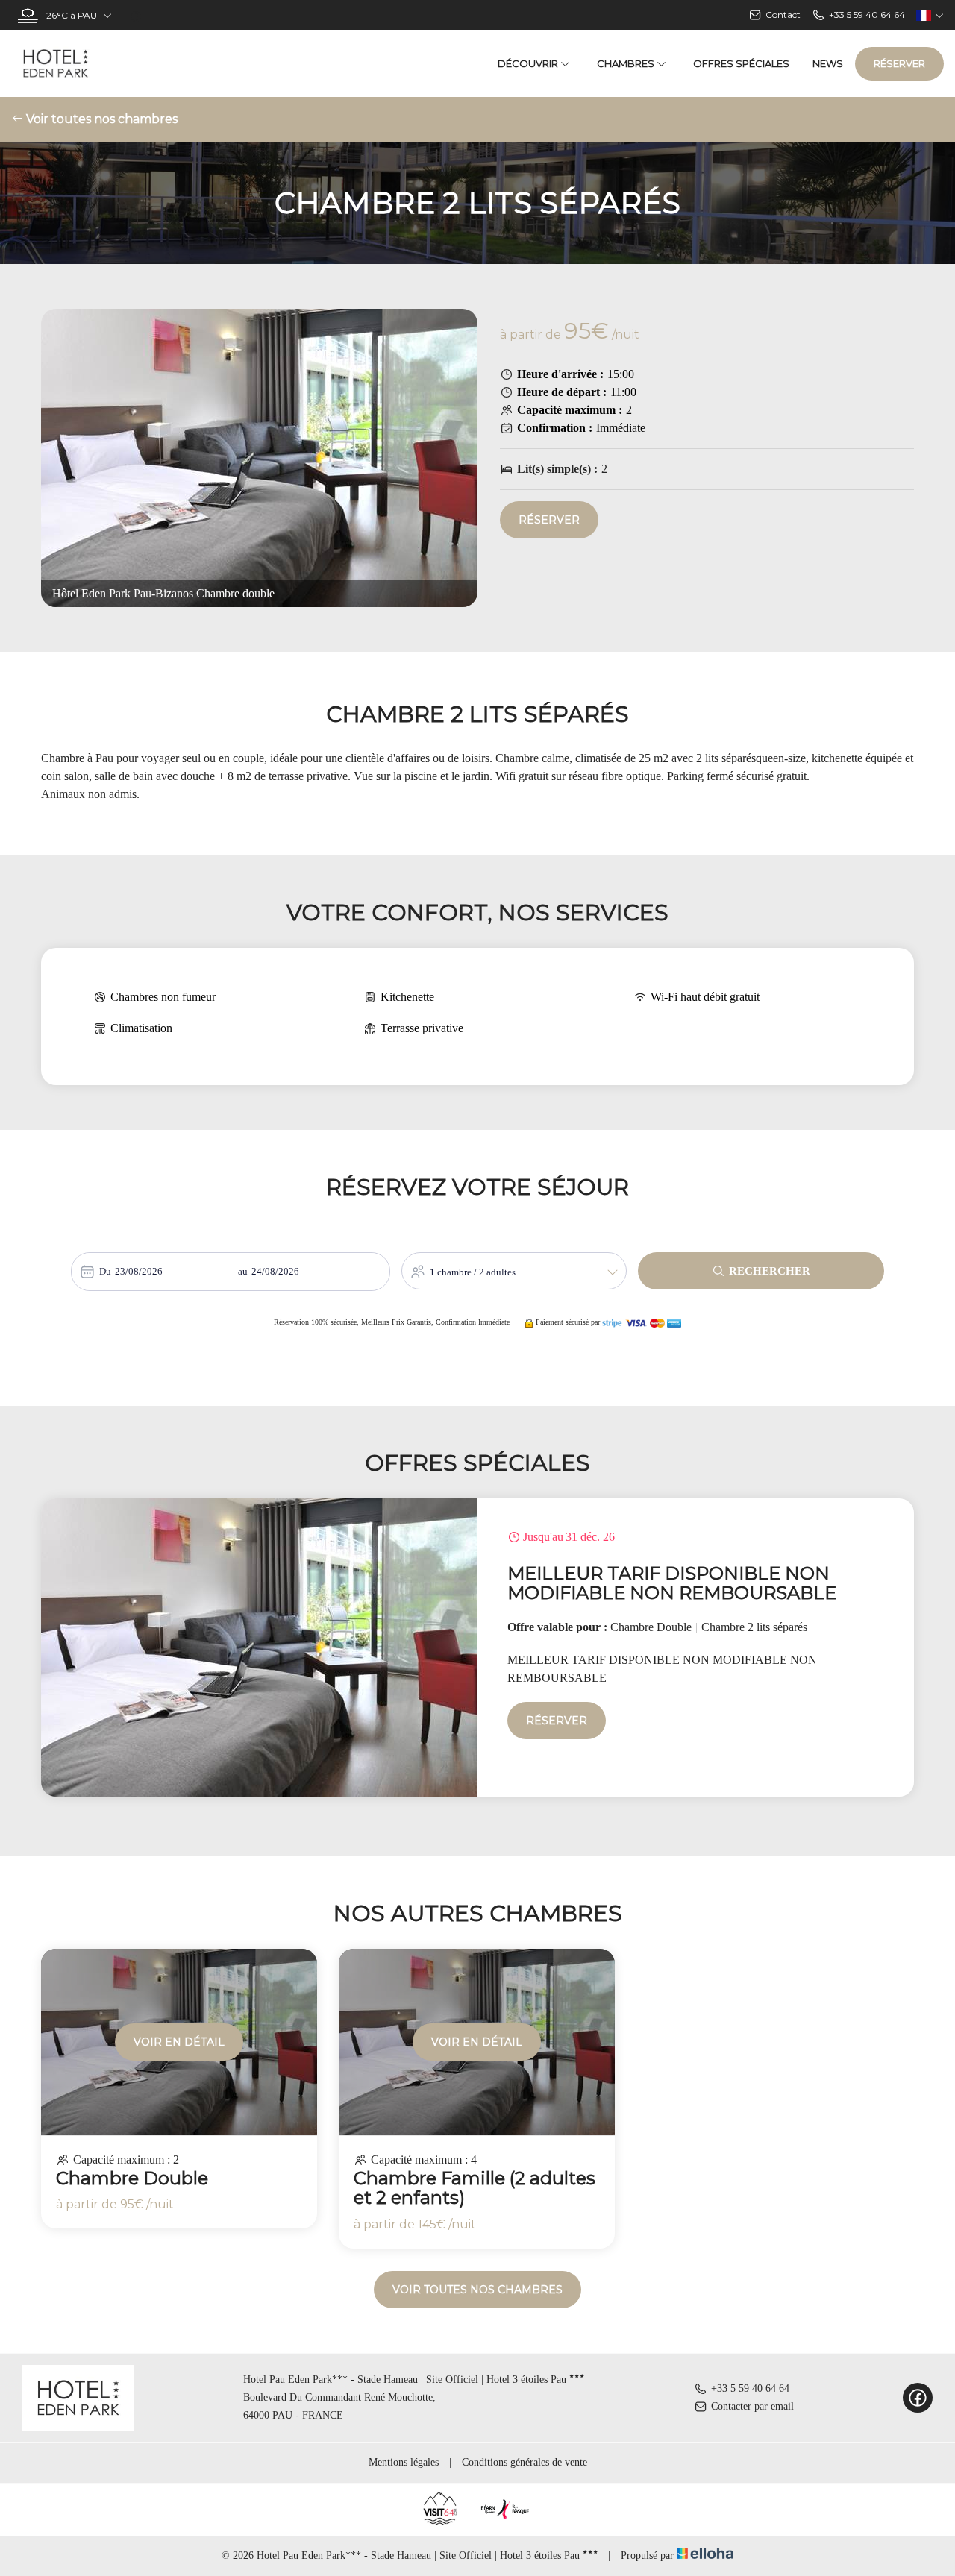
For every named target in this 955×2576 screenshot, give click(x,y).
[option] (477, 1647)
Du (105, 1271)
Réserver (899, 63)
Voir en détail (179, 2042)
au (243, 1271)
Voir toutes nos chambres (100, 119)
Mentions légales (404, 2462)
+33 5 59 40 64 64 (750, 2388)
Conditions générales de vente (525, 2462)
